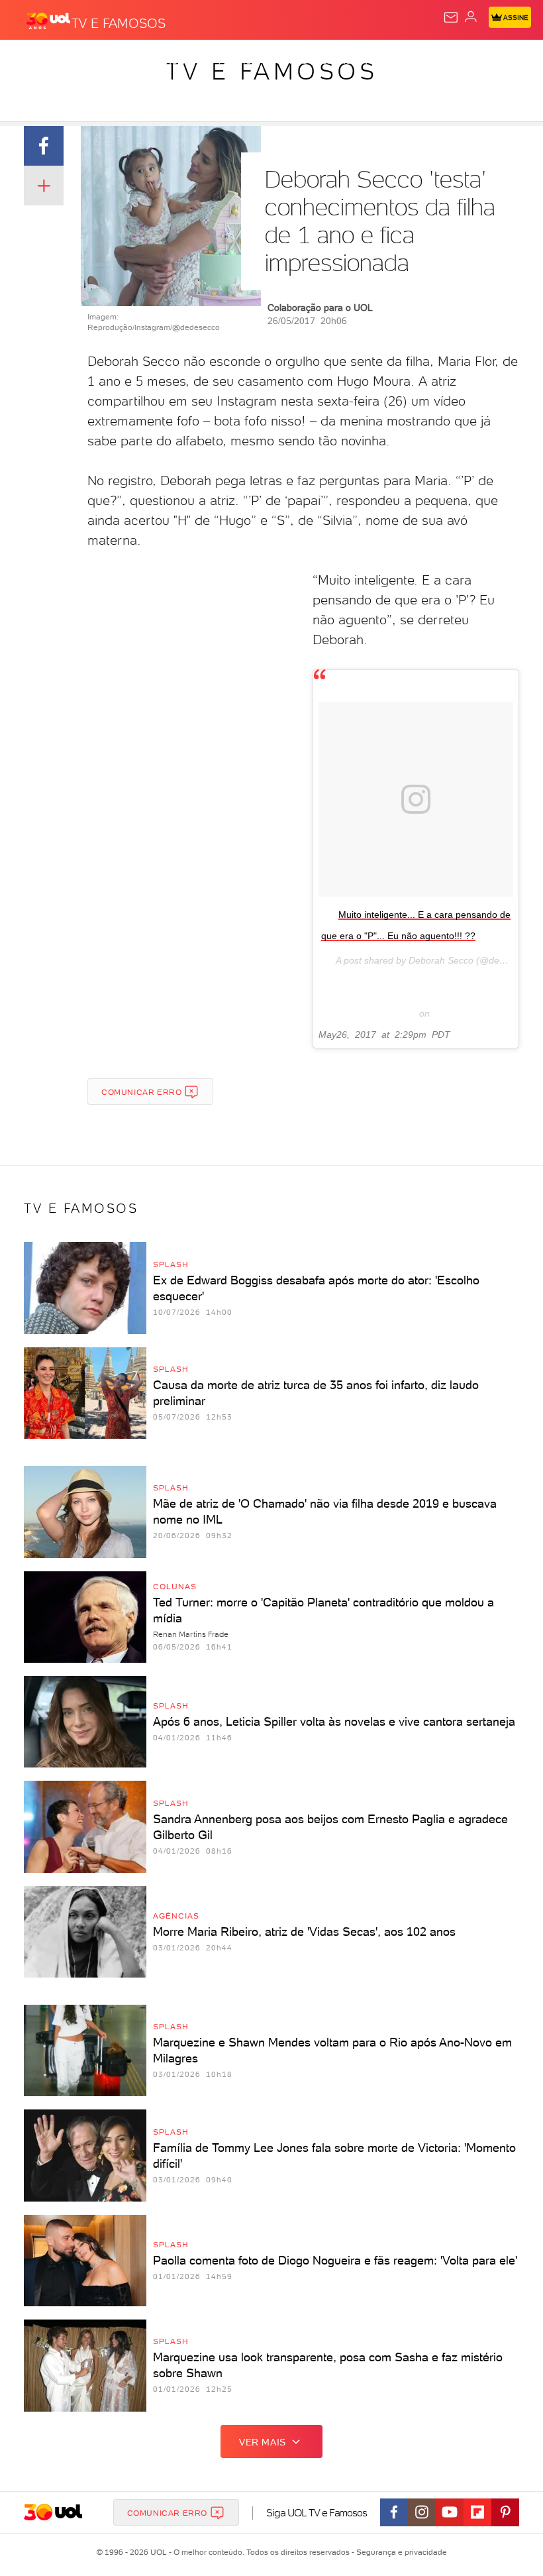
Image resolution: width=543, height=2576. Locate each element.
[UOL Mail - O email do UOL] (451, 17)
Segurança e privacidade (399, 2552)
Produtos (31, 61)
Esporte (443, 61)
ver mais (263, 2442)
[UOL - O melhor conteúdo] (48, 21)
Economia (344, 61)
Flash (82, 61)
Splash (493, 61)
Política (238, 61)
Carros (289, 61)
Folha (395, 61)
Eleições (131, 61)
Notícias (186, 61)
